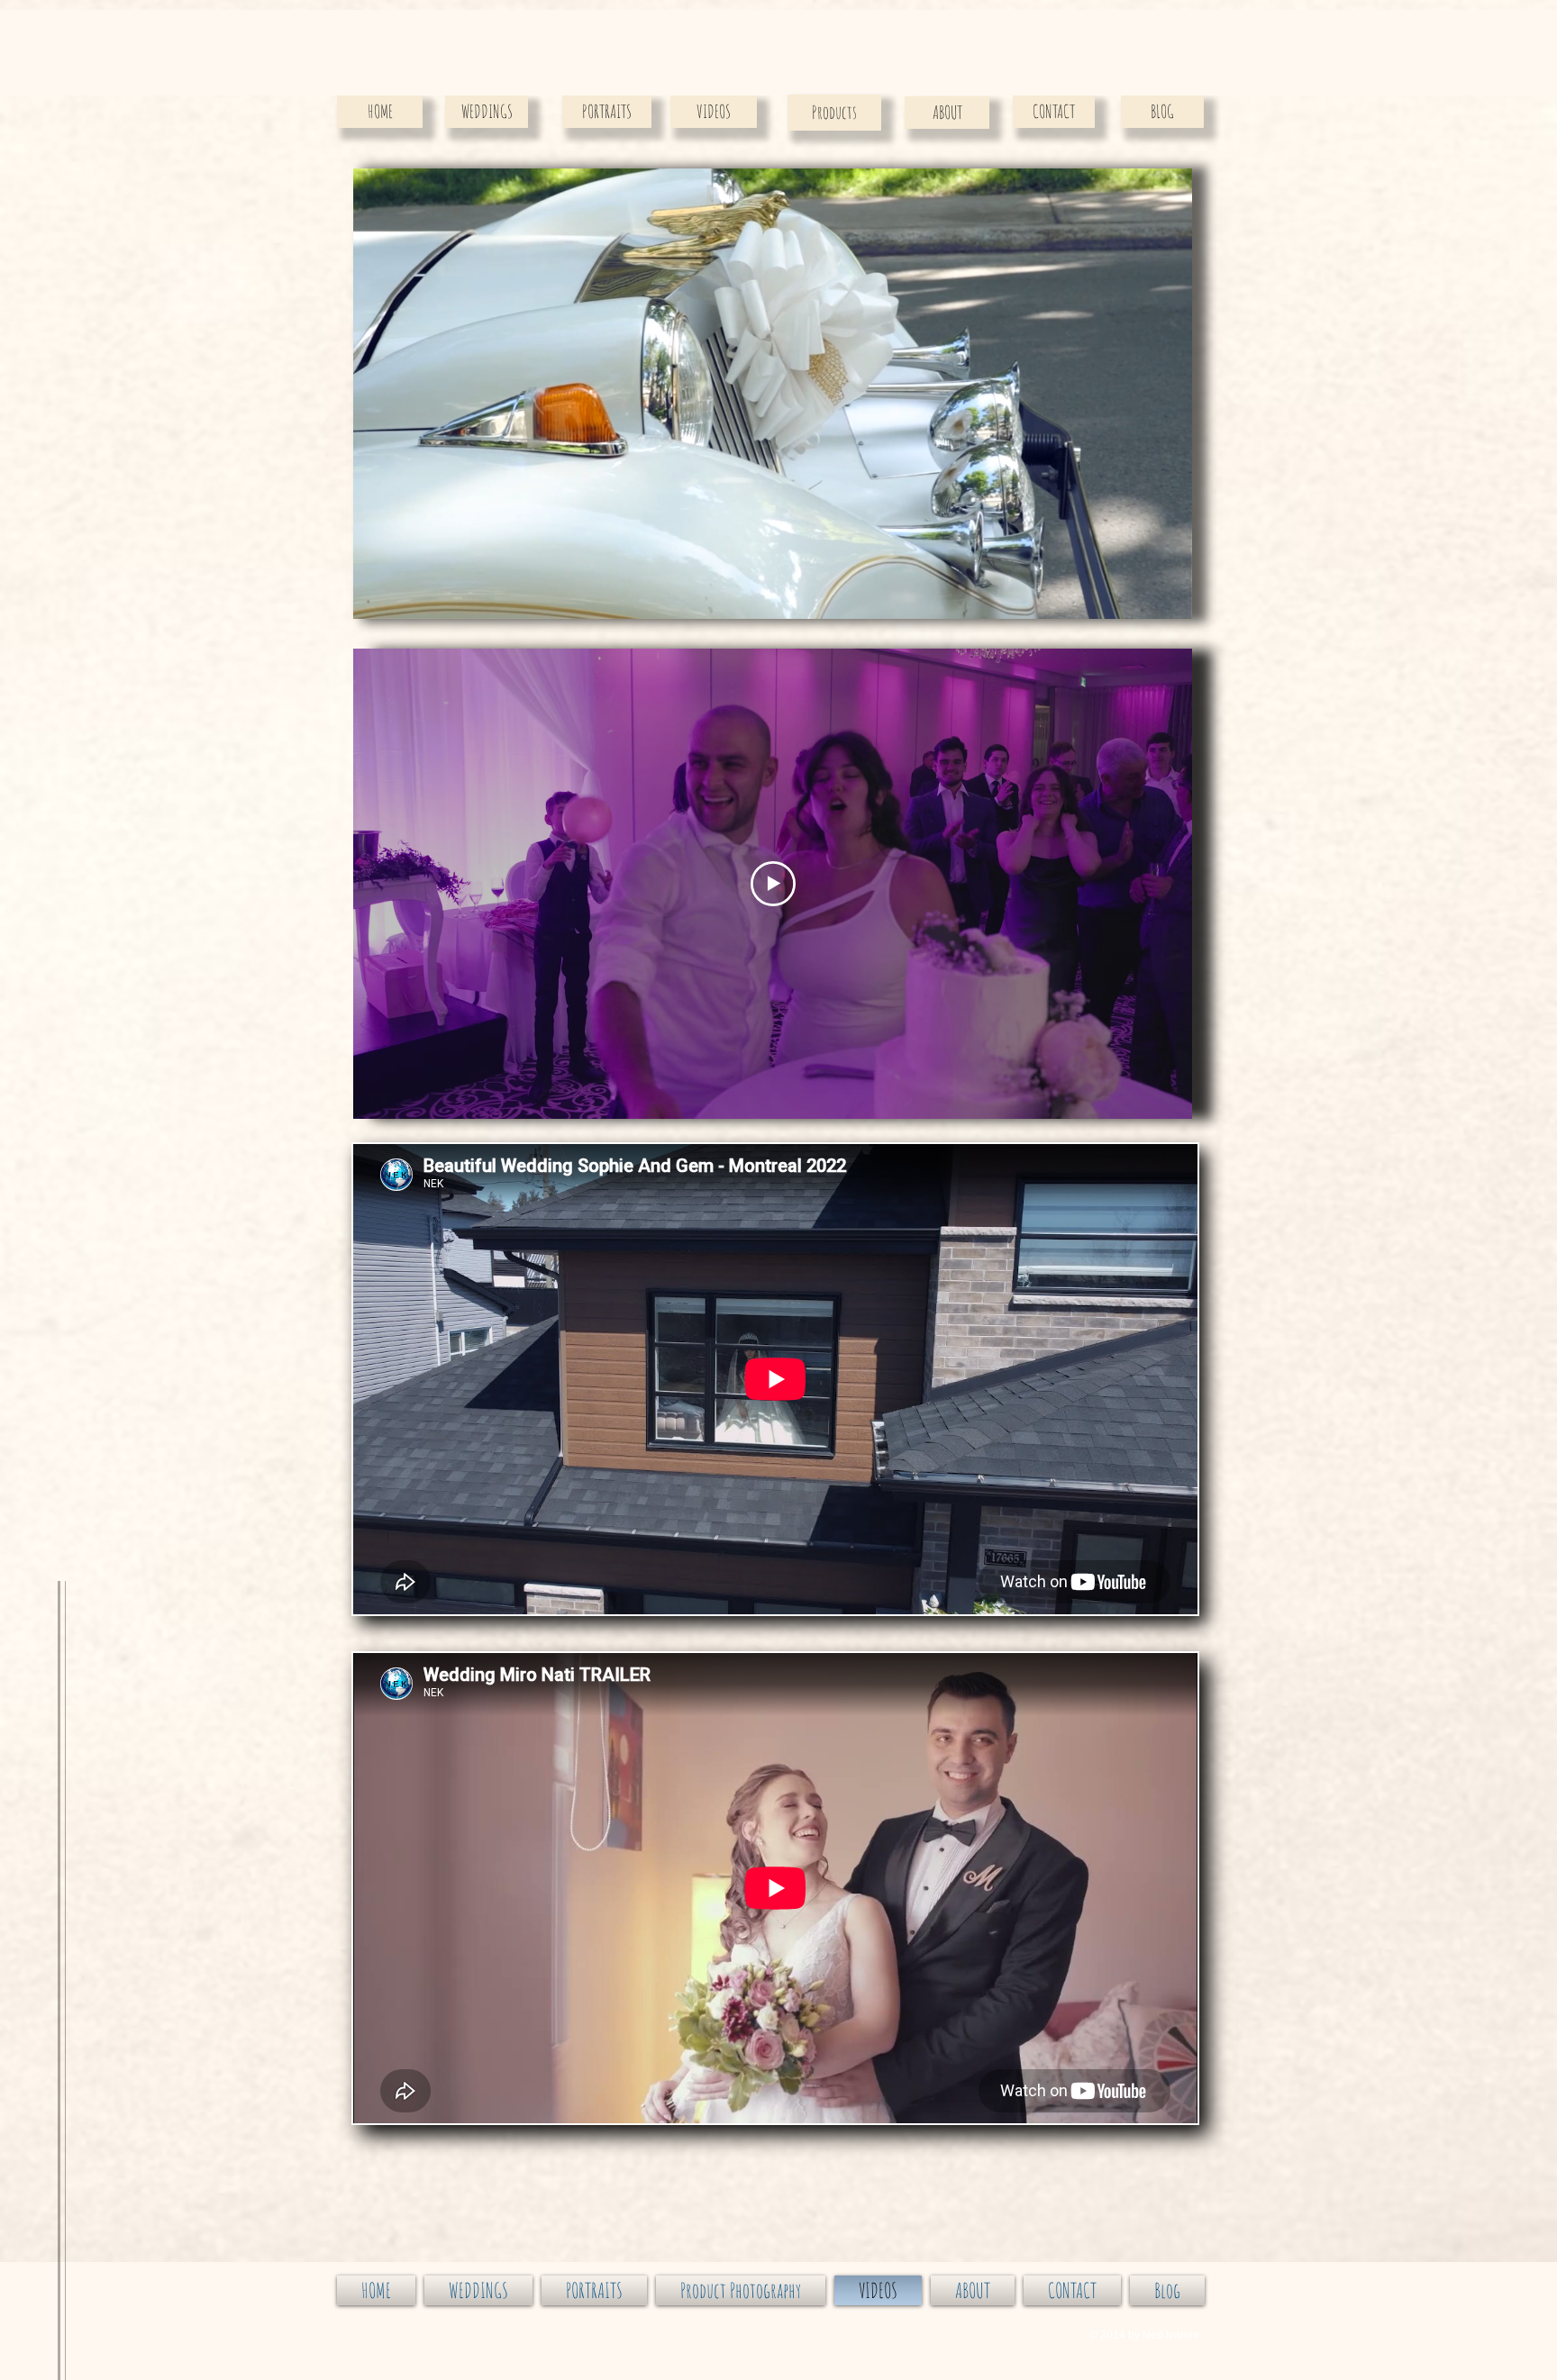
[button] (1169, 599)
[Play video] (773, 884)
